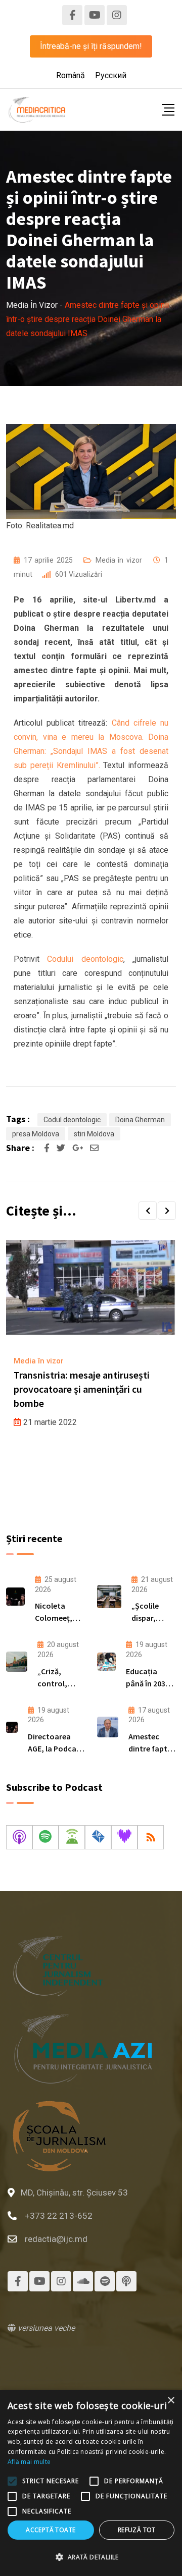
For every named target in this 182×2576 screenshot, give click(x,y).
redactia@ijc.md (56, 2239)
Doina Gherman (140, 1120)
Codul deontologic (72, 1120)
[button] (148, 1211)
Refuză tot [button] (137, 2530)
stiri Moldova (94, 1134)
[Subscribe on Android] (72, 1837)
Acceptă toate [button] (51, 2530)
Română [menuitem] (71, 75)
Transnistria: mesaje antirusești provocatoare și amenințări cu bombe (82, 1389)
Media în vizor (119, 560)
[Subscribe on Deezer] (124, 1837)
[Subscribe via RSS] (151, 1837)
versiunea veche (45, 2328)
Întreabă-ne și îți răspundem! (91, 46)
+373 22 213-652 (59, 2216)
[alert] (91, 2483)
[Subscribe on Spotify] (45, 1837)
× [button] (171, 2401)
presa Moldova (36, 1134)
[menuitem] (71, 76)
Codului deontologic (85, 959)
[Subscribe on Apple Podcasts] (19, 1837)
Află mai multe (29, 2462)
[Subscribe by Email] (98, 1837)
